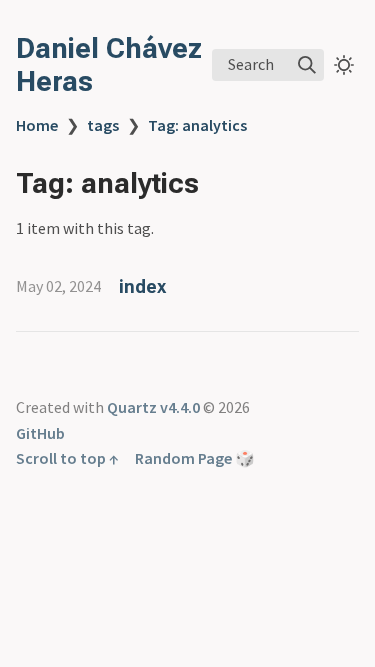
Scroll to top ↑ (67, 458)
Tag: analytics (197, 125)
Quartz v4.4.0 (153, 407)
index (142, 286)
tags (103, 125)
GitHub (40, 433)
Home (37, 125)
